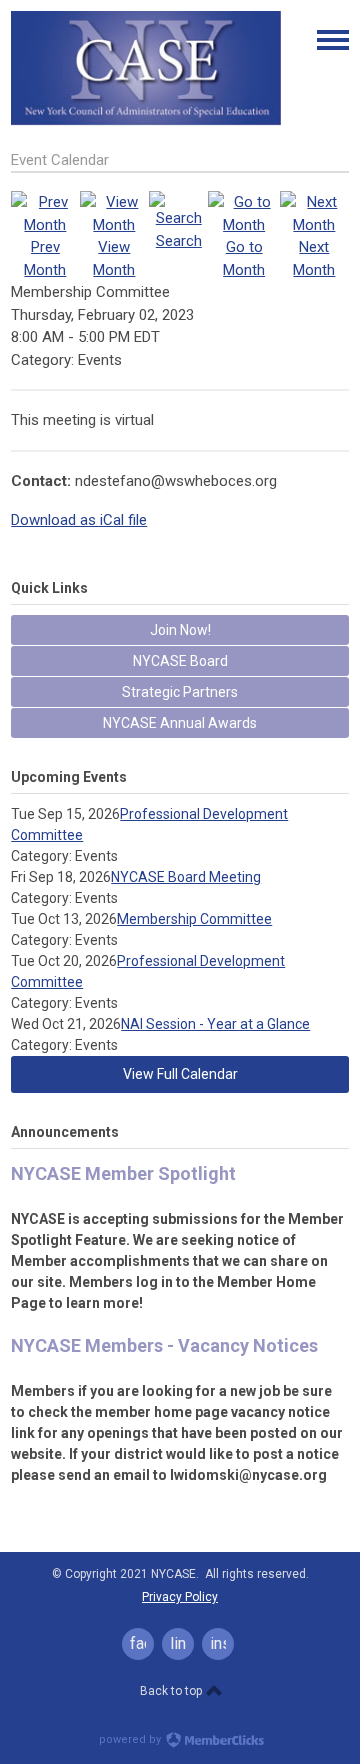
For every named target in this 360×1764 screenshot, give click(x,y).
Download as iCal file (79, 520)
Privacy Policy (180, 1597)
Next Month (314, 258)
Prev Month (45, 258)
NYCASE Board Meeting (186, 877)
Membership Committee (194, 919)
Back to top (172, 1691)
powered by (131, 1739)
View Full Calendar (180, 1074)
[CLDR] (146, 121)
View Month (114, 258)
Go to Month (244, 258)
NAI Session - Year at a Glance (215, 1024)
